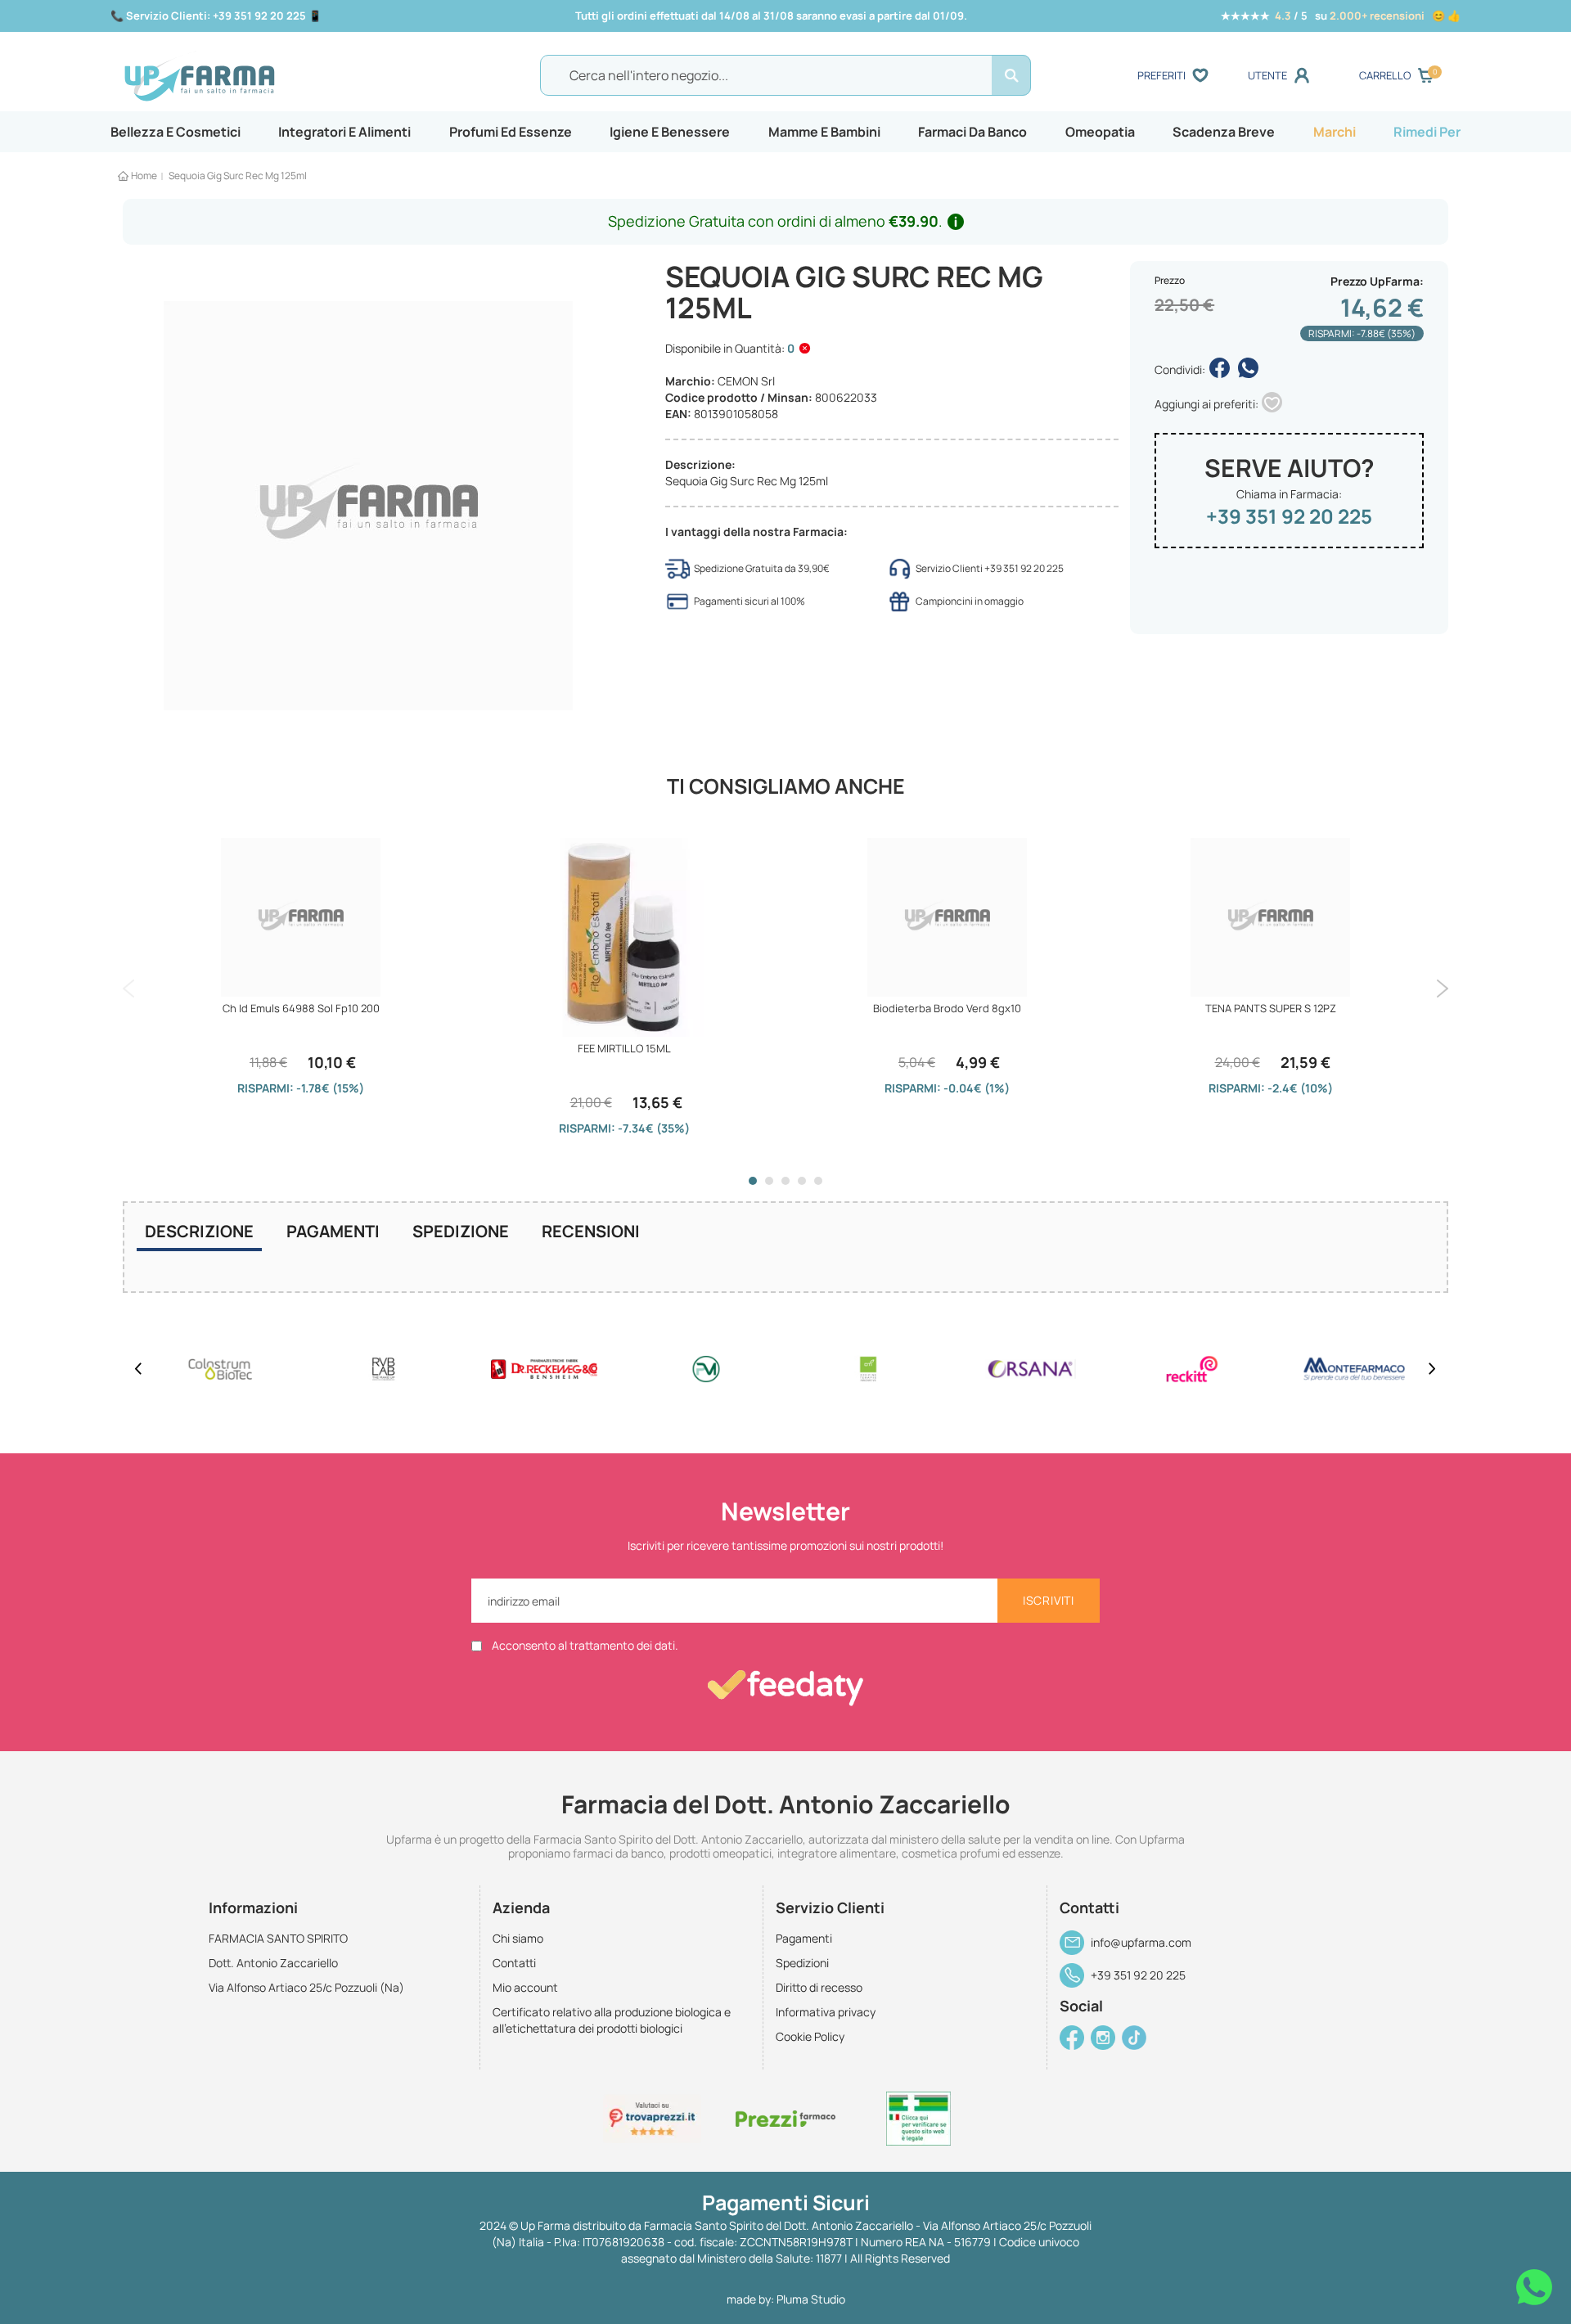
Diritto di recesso (819, 1987)
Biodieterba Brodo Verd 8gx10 (947, 1008)
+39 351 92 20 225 (1289, 516)
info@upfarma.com (1141, 1942)
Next (1442, 989)
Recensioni (591, 1231)
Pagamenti (333, 1231)
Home (144, 176)
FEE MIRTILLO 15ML (624, 1048)
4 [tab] (802, 1181)
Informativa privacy (826, 2012)
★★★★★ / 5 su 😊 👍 (1341, 16)
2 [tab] (769, 1181)
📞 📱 (216, 16)
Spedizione (461, 1231)
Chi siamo (518, 1938)
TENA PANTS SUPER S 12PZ (1271, 1008)
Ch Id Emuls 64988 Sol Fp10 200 (301, 1008)
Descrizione (199, 1231)
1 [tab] (753, 1181)
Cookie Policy (810, 2036)
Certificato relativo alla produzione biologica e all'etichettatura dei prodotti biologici (612, 2020)
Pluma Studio (811, 2299)
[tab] (199, 1233)
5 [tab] (818, 1181)
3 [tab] (785, 1181)
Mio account (525, 1987)
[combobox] (785, 75)
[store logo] (286, 76)
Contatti (514, 1963)
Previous (129, 989)
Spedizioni (802, 1963)
